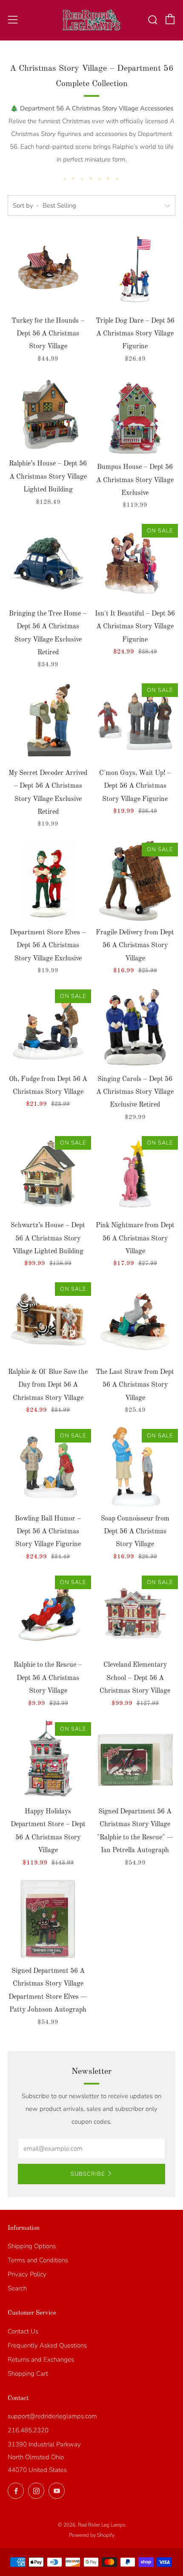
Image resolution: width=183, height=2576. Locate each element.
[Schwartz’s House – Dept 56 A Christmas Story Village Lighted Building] (48, 1174)
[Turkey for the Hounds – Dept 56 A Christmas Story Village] (48, 269)
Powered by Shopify (92, 2535)
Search (17, 2288)
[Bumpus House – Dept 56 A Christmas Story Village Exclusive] (135, 416)
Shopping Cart (28, 2374)
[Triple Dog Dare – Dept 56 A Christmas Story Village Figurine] (135, 269)
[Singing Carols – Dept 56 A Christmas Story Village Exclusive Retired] (135, 1027)
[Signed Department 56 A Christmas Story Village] (135, 1760)
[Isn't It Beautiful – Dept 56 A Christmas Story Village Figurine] (135, 562)
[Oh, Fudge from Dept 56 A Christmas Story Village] (48, 1027)
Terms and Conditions (38, 2260)
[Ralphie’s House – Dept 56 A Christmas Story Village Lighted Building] (48, 414)
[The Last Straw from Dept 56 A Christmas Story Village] (135, 1320)
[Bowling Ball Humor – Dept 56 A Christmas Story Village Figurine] (48, 1467)
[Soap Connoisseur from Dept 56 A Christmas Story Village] (135, 1467)
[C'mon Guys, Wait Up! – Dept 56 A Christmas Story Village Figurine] (135, 721)
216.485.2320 (28, 2430)
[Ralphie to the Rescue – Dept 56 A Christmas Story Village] (48, 1613)
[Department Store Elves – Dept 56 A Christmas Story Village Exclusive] (48, 881)
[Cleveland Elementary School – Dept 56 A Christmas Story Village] (135, 1613)
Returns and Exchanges (41, 2359)
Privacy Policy (27, 2274)
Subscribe (88, 2174)
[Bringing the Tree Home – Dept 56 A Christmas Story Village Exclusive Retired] (48, 562)
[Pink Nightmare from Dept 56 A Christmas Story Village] (135, 1174)
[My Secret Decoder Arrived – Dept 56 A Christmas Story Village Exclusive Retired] (48, 721)
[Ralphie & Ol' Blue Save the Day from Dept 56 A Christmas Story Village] (48, 1320)
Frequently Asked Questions (47, 2345)
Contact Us (23, 2331)
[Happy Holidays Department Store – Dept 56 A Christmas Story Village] (48, 1760)
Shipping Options (32, 2246)
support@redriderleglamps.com (52, 2416)
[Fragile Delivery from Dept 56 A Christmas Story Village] (135, 881)
